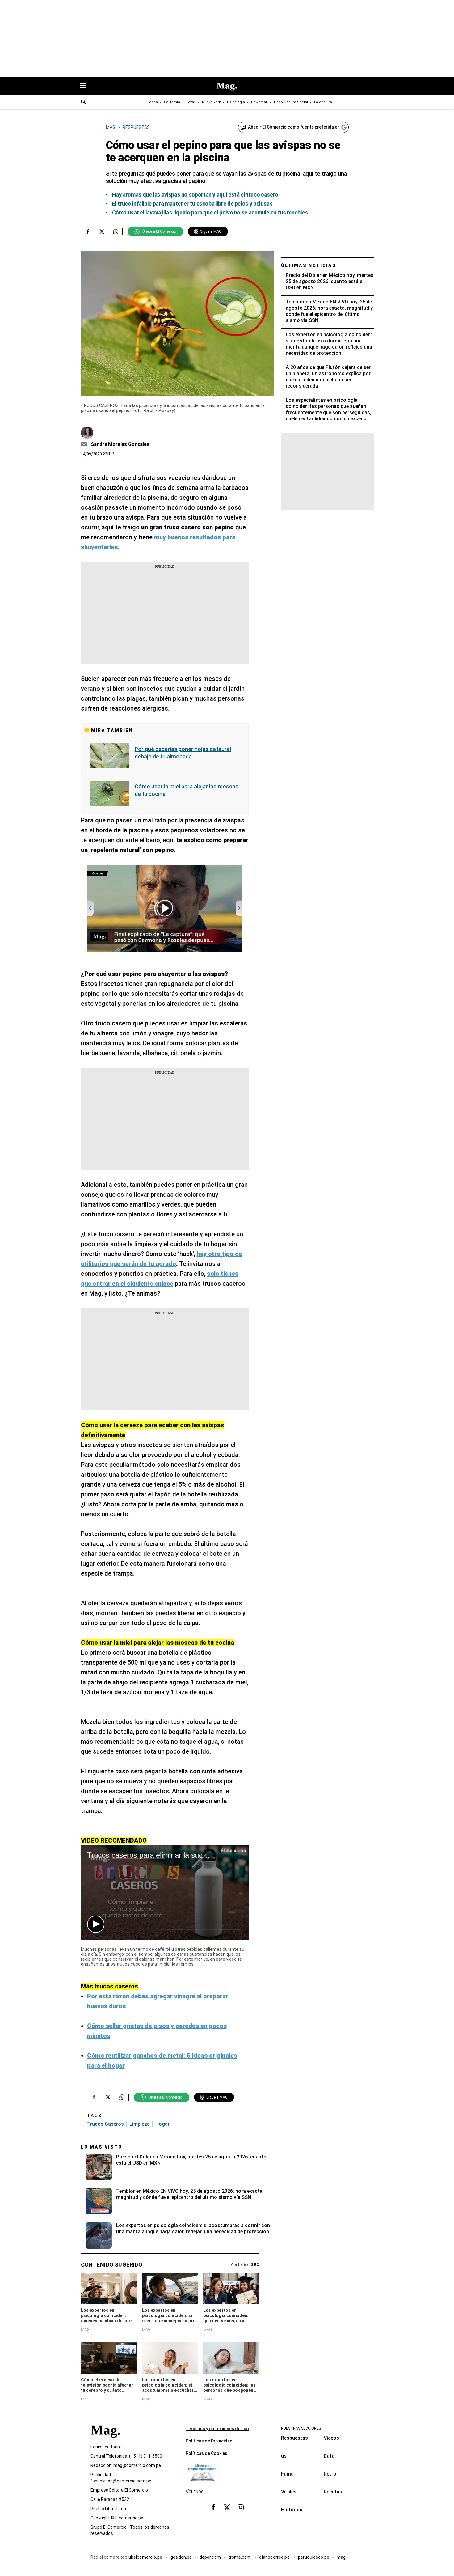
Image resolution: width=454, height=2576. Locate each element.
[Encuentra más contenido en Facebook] (88, 231)
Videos (331, 2438)
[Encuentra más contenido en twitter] (102, 231)
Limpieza (140, 2124)
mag (341, 2557)
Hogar (162, 2124)
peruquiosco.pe (314, 2557)
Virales (289, 2492)
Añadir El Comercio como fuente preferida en (294, 127)
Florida (152, 102)
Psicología (236, 102)
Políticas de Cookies (206, 2453)
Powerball (259, 102)
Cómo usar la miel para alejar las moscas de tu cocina (187, 790)
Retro (330, 2474)
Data (329, 2456)
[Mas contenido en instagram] (241, 2507)
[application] (165, 1893)
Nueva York (211, 102)
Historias (292, 2510)
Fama (287, 2474)
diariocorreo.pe (275, 2557)
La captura (323, 102)
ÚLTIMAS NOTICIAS (309, 265)
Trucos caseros (105, 2124)
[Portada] (105, 2441)
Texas (191, 102)
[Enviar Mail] (85, 444)
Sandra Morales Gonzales (120, 444)
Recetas (333, 2492)
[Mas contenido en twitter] (227, 2507)
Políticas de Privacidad (209, 2441)
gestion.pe (181, 2557)
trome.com (240, 2557)
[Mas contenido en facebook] (213, 2507)
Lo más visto (102, 2147)
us (284, 2456)
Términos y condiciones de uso (217, 2429)
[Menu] (86, 86)
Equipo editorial (106, 2447)
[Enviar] (84, 103)
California (172, 102)
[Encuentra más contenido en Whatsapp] (116, 231)
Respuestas (294, 2438)
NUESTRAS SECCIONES (301, 2428)
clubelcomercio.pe (144, 2557)
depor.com (210, 2557)
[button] (96, 1924)
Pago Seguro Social (291, 102)
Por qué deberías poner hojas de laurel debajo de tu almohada (183, 753)
